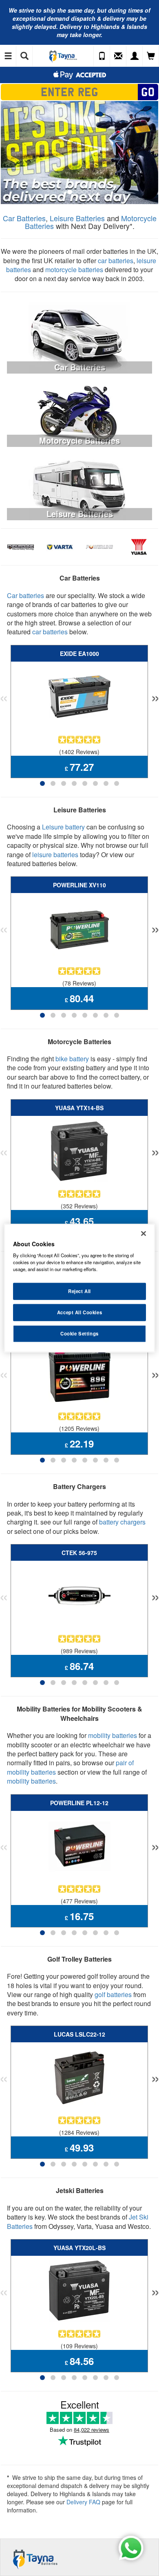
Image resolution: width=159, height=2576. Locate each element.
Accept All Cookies (79, 1312)
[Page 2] (53, 783)
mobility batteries (113, 1735)
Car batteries (25, 595)
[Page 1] (42, 783)
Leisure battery (63, 827)
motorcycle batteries (74, 269)
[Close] (144, 1233)
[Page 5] (85, 783)
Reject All (79, 1291)
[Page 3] (64, 783)
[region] (80, 1288)
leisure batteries (55, 855)
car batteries (116, 261)
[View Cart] (151, 56)
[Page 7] (106, 783)
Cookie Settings (79, 1333)
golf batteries (113, 1994)
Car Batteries (24, 218)
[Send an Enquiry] (118, 56)
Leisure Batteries (77, 218)
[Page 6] (95, 783)
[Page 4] (74, 783)
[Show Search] (24, 56)
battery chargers (122, 1522)
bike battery (72, 1059)
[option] (79, 153)
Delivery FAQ (83, 2502)
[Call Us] (102, 56)
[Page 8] (117, 783)
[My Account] (135, 56)
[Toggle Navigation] (8, 56)
